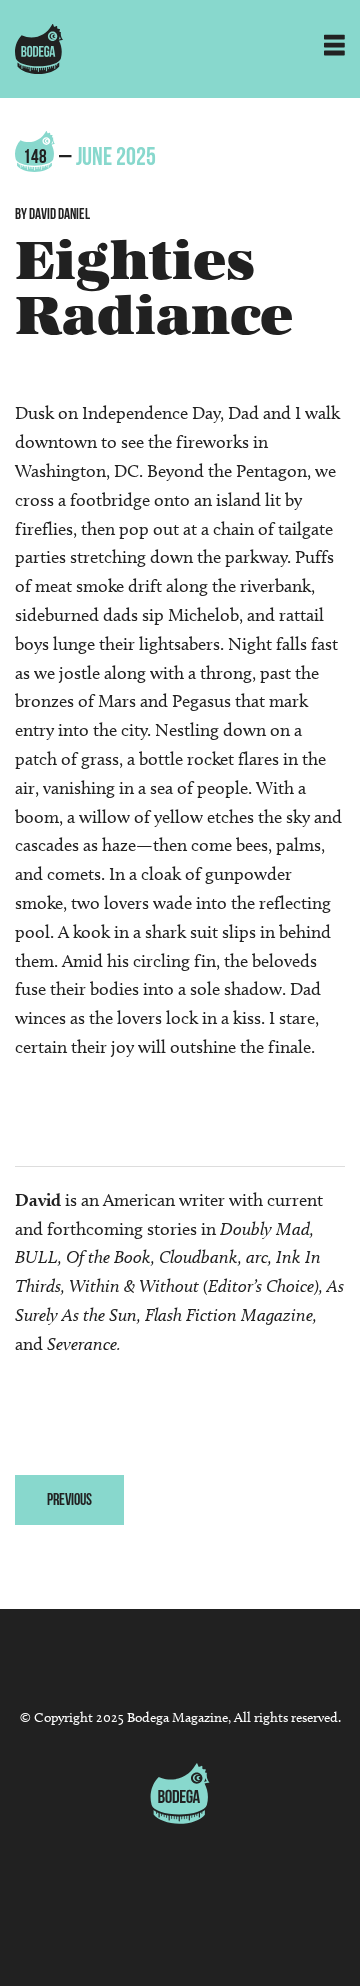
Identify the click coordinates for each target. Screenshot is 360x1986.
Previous (69, 1499)
